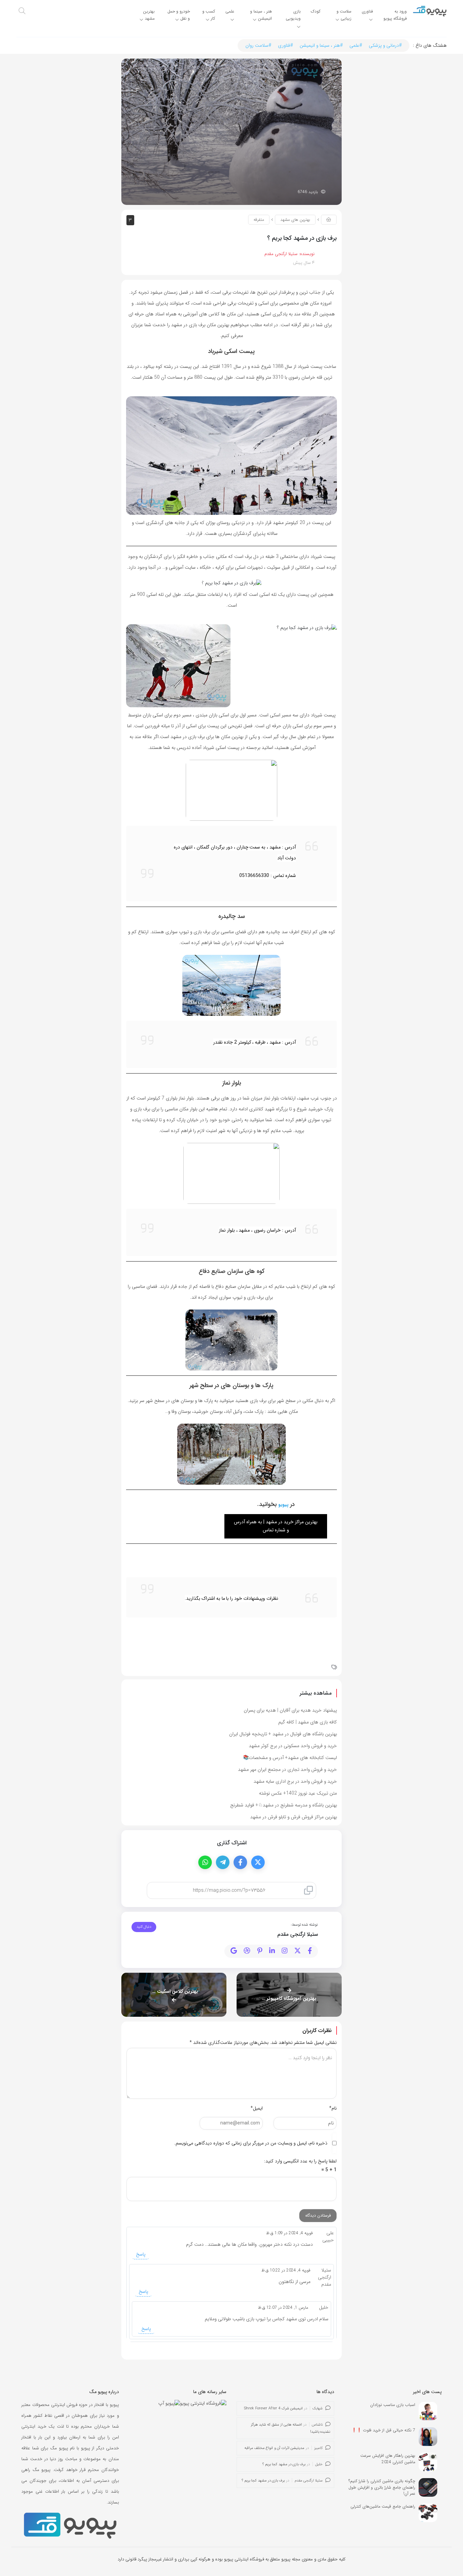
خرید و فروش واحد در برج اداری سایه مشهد (295, 1781)
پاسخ (141, 2254)
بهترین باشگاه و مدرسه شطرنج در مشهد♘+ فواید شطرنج (284, 1805)
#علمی (356, 45)
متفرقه (259, 220)
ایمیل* (257, 2108)
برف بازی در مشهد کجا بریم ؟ (284, 2464)
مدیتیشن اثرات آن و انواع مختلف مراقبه (275, 2448)
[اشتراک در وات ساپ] (205, 1862)
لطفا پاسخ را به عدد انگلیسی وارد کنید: (300, 2161)
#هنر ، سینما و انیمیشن (321, 45)
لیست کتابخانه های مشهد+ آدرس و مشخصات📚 (290, 1758)
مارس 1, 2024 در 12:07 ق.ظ (283, 2308)
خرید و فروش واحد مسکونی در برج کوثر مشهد (293, 1746)
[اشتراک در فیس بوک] (240, 1862)
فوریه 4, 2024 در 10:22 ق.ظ (286, 2270)
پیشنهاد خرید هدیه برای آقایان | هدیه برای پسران (290, 1710)
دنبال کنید (144, 1927)
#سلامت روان (258, 45)
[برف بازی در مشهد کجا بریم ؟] (231, 131)
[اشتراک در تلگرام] (223, 1862)
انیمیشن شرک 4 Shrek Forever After (274, 2409)
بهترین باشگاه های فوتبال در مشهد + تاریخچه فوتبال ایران (283, 1734)
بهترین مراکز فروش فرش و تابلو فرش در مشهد (294, 1817)
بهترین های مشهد (295, 220)
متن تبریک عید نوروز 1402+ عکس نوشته (298, 1793)
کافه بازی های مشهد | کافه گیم (308, 1722)
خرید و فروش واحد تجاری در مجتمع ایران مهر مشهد (287, 1769)
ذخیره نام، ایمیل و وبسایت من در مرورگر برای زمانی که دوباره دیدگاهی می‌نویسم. (251, 2143)
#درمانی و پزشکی (385, 45)
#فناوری (285, 45)
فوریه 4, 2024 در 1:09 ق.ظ (289, 2233)
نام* (333, 2108)
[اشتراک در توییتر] (258, 1862)
